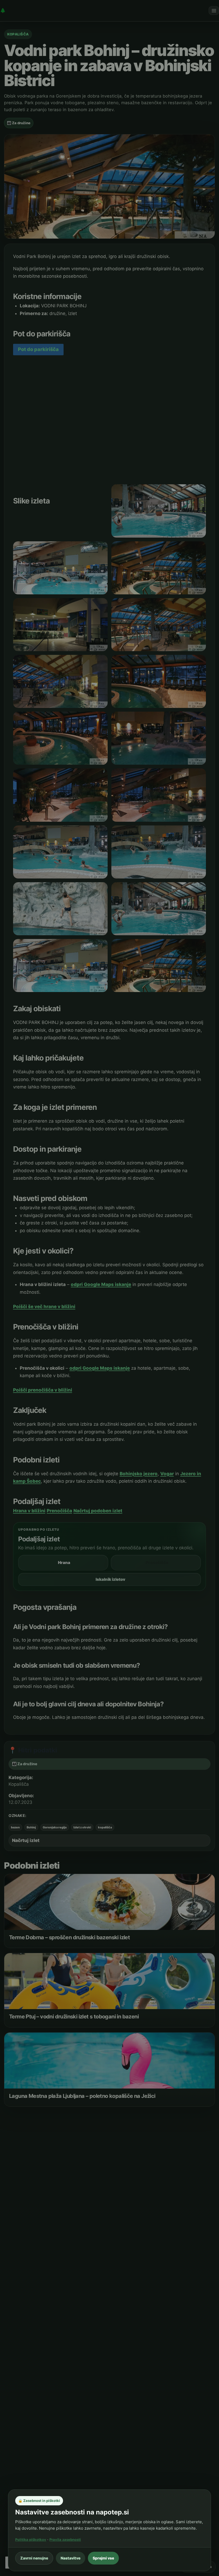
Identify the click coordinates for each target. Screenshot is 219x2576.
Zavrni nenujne (34, 2558)
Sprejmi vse (103, 2558)
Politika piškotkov (31, 2539)
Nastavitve (71, 2558)
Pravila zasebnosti (65, 2539)
